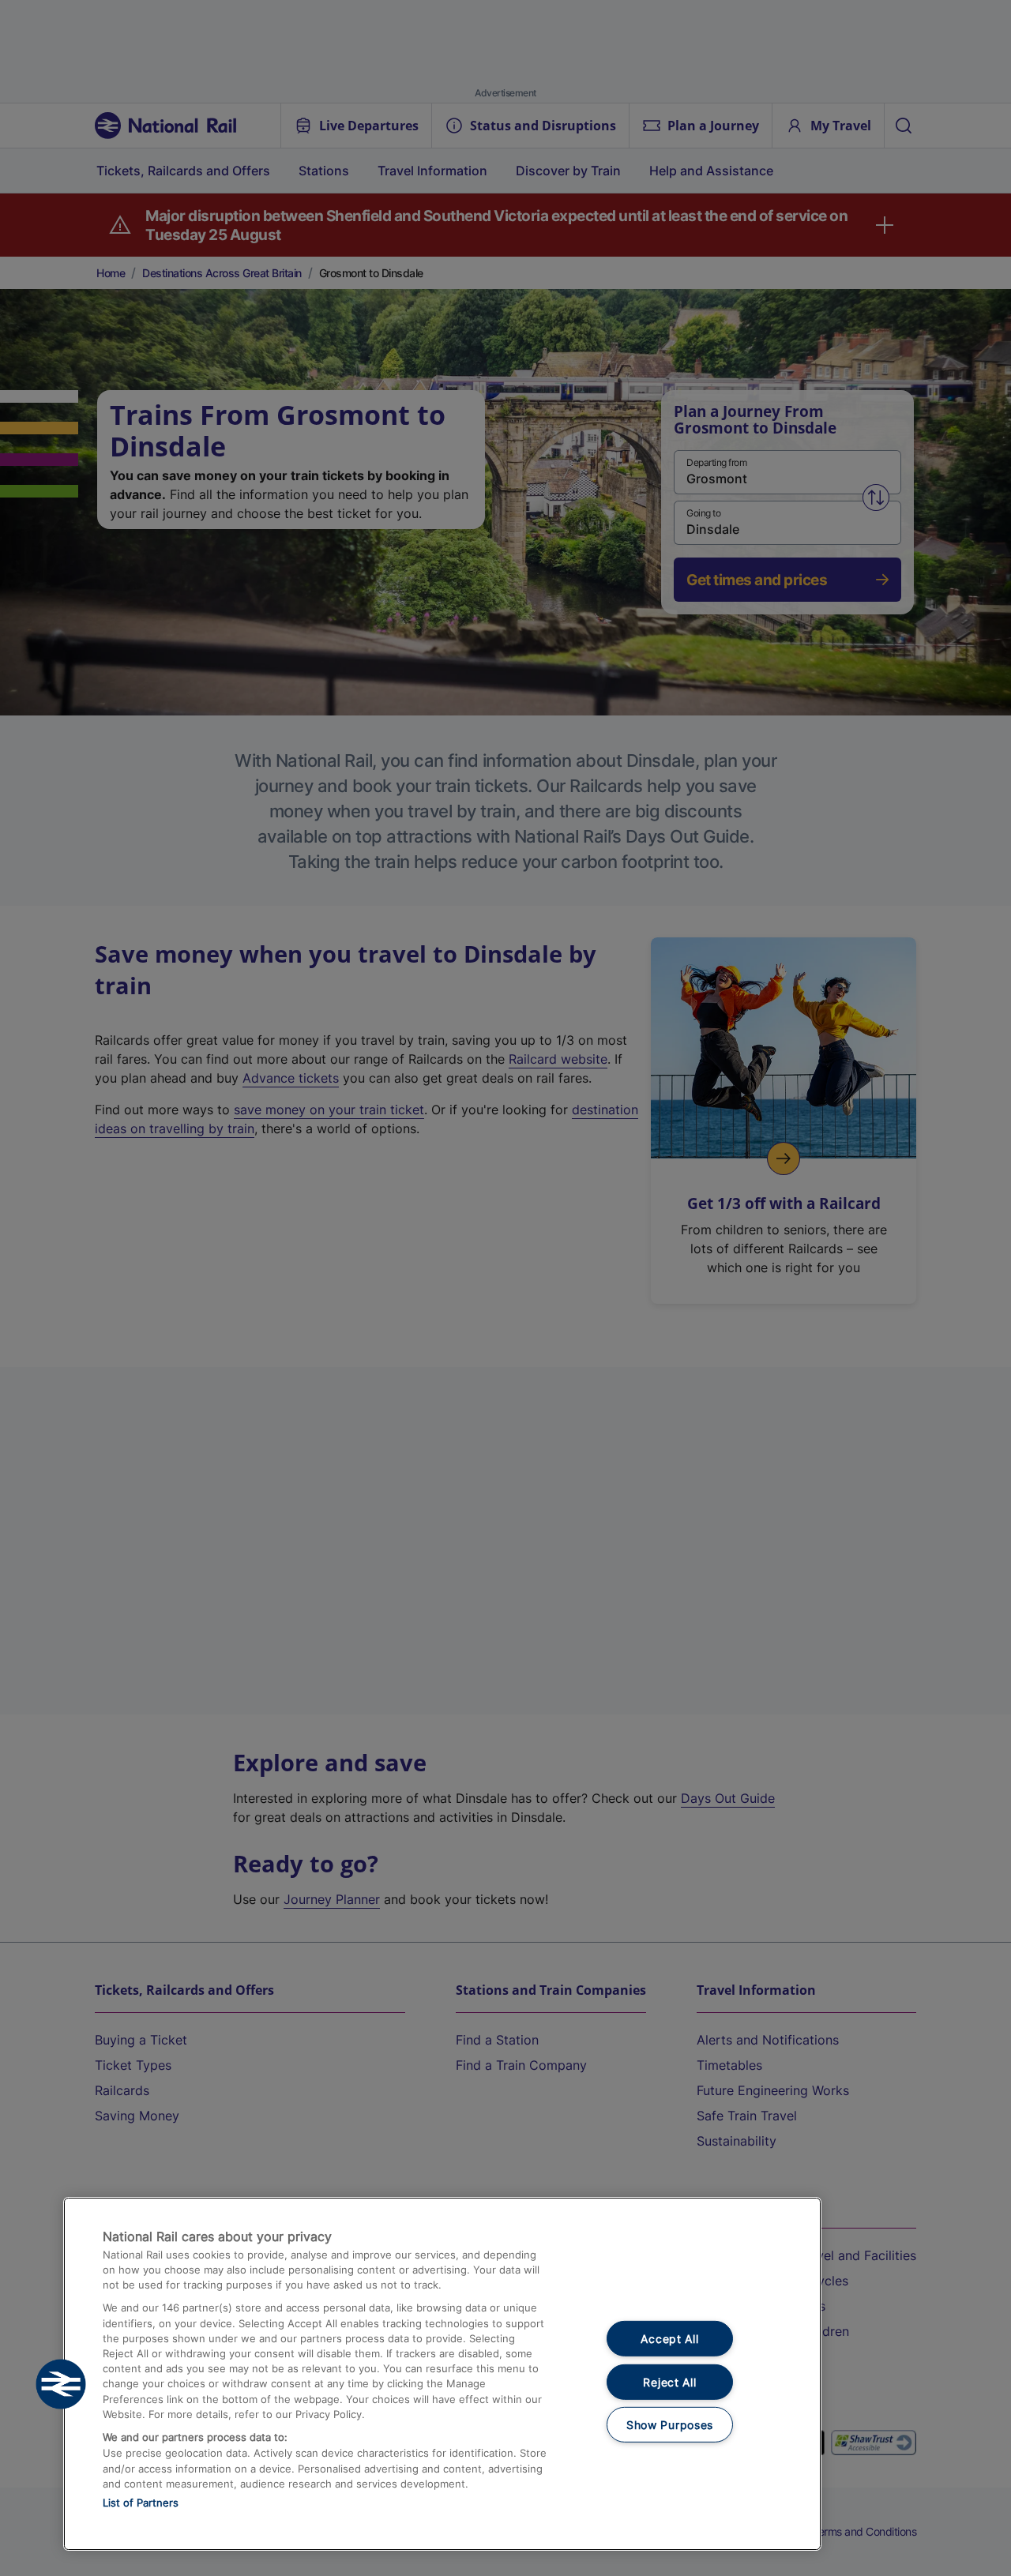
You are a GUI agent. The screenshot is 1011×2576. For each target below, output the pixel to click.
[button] (61, 2384)
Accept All (669, 2339)
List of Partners (141, 2503)
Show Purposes (670, 2425)
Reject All (669, 2382)
